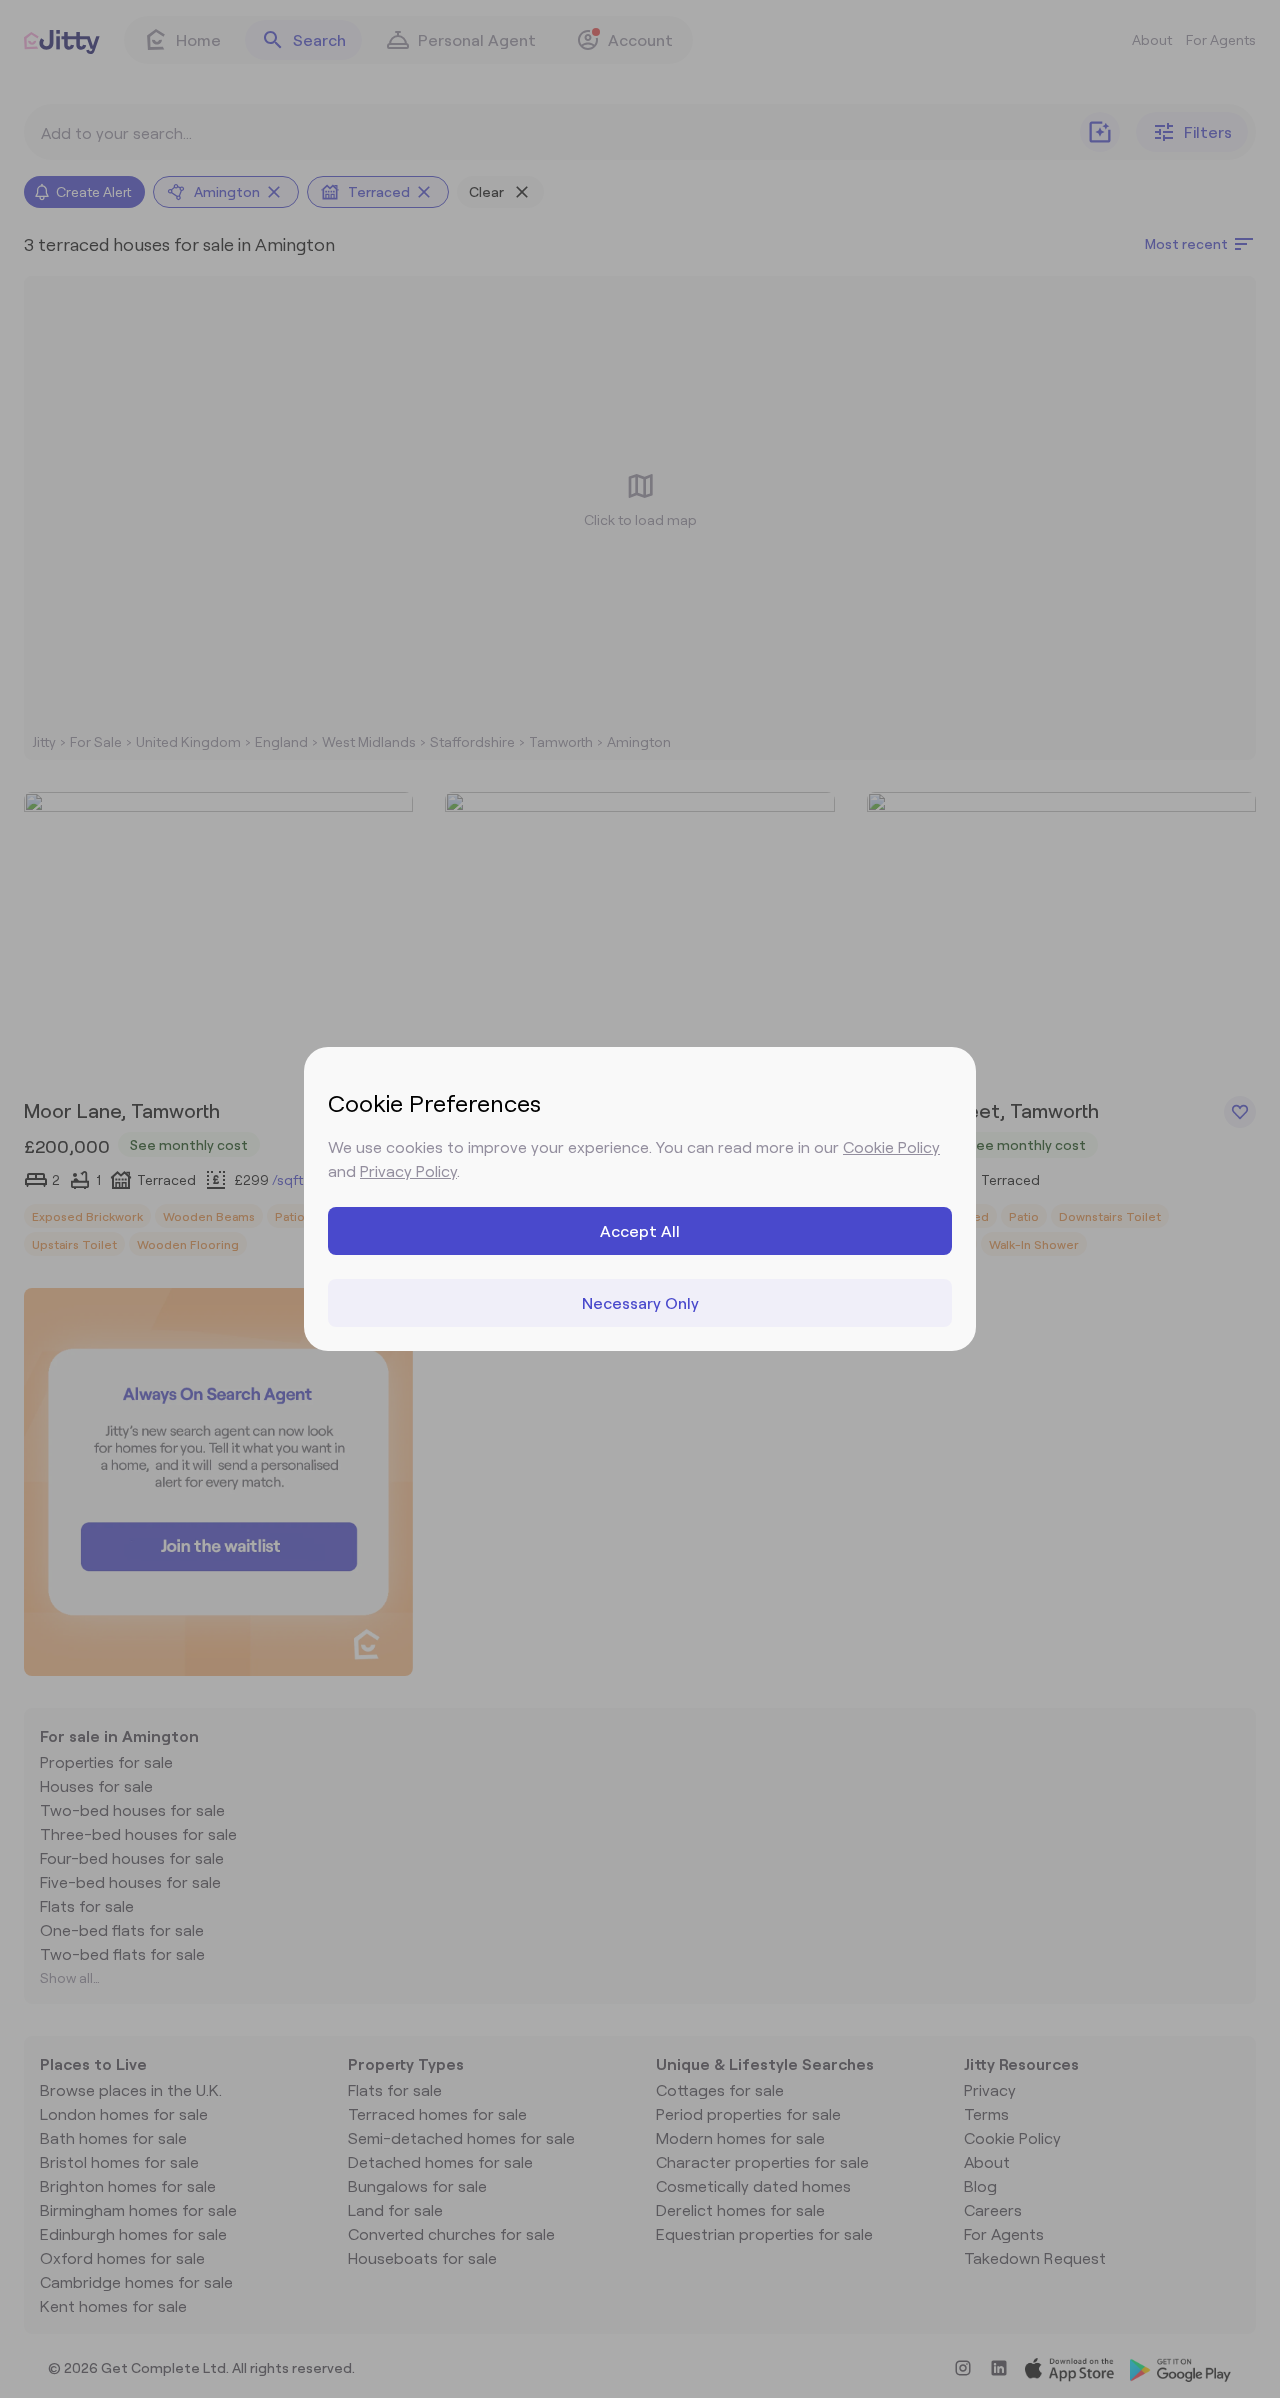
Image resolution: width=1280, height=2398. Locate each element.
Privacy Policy (408, 1170)
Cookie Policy (891, 1146)
